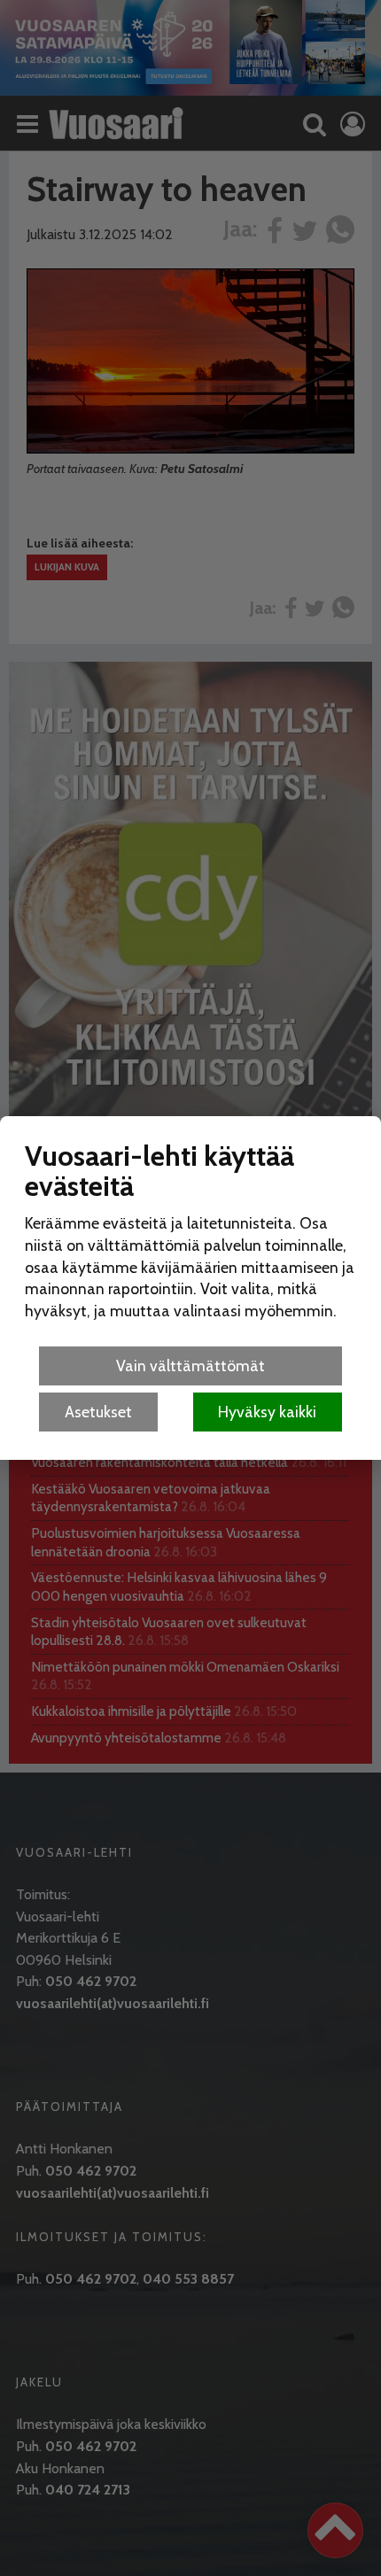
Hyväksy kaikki (267, 1412)
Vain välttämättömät (190, 1366)
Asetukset (98, 1412)
